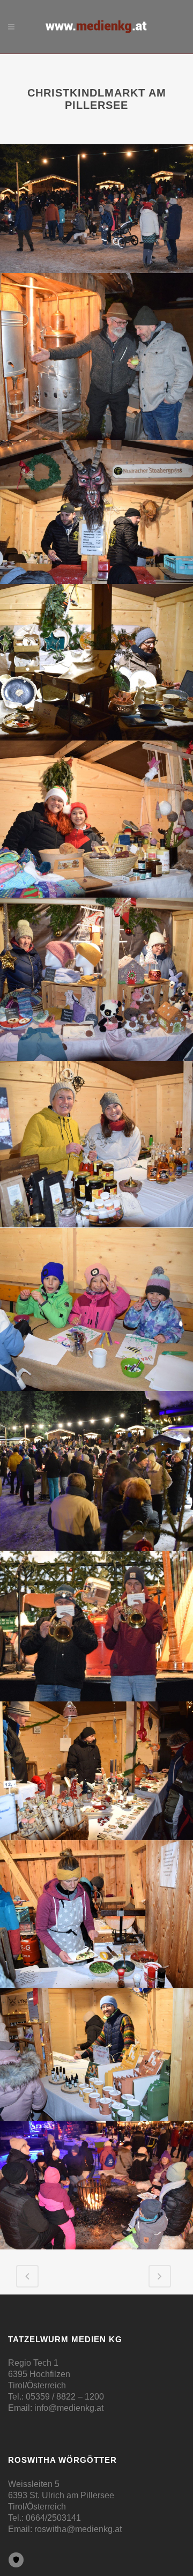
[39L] (96, 1914)
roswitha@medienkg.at (78, 2529)
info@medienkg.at (69, 2408)
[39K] (96, 1771)
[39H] (96, 1309)
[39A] (96, 209)
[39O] (96, 2185)
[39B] (96, 357)
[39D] (96, 662)
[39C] (96, 512)
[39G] (96, 1144)
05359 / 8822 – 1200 (65, 2397)
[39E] (96, 819)
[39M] (96, 2054)
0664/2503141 (53, 2518)
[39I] (96, 1471)
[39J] (96, 1626)
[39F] (96, 980)
